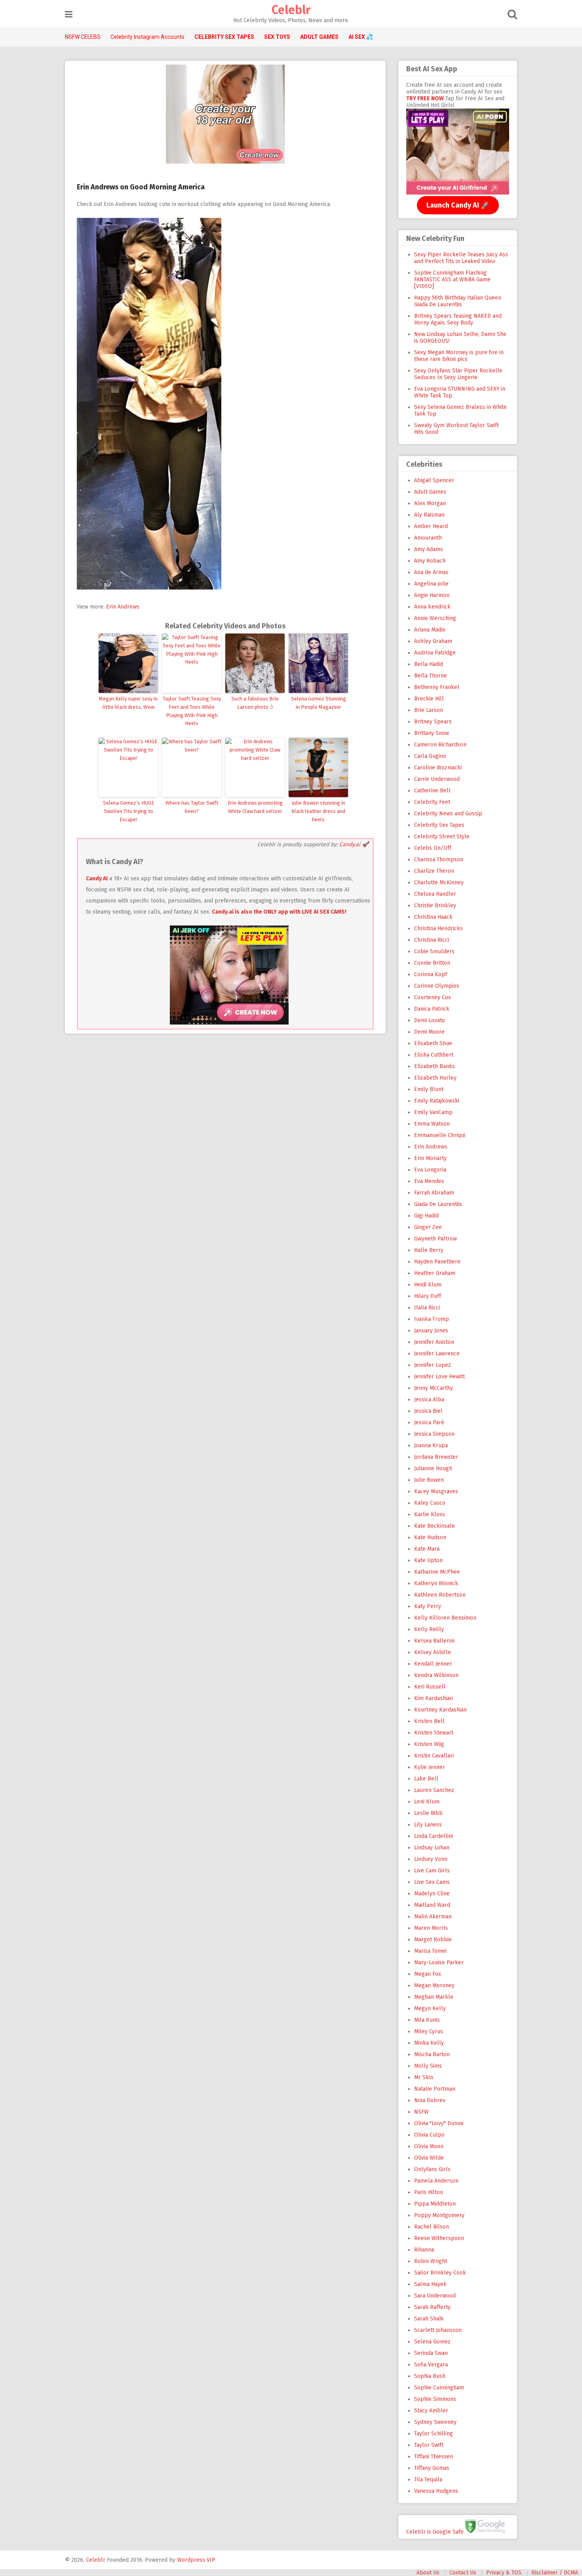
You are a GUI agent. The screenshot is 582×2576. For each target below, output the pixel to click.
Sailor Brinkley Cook (440, 2273)
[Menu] (69, 14)
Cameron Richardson (440, 745)
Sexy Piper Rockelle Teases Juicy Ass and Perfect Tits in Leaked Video (461, 258)
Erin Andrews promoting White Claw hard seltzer (255, 807)
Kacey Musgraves (436, 1491)
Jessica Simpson (434, 1434)
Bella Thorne (431, 676)
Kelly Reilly (429, 1629)
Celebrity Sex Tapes (439, 825)
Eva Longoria (430, 1170)
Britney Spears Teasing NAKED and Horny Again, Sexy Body (458, 319)
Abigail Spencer (434, 480)
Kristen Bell (429, 1721)
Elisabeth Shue (433, 1043)
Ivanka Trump (432, 1319)
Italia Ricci (427, 1308)
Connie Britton (432, 963)
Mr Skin (424, 2077)
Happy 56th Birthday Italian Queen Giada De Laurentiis (458, 301)
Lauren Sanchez (434, 1790)
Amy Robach (430, 561)
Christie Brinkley (435, 905)
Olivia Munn (429, 2146)
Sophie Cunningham (439, 2388)
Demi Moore (429, 1032)
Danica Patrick (432, 1009)
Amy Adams (429, 549)
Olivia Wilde (429, 2158)
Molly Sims (428, 2066)
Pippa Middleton (435, 2204)
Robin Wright (431, 2261)
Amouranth (428, 538)
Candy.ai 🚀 (354, 844)
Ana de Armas (431, 572)
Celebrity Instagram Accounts (147, 37)
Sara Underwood (435, 2296)
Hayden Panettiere (437, 1262)
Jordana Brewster (436, 1457)
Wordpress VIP (196, 2560)
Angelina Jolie (431, 584)
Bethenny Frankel (437, 687)
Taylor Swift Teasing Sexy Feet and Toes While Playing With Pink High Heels (192, 711)
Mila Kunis (427, 2020)
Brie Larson (429, 710)
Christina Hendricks (438, 928)
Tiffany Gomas (432, 2468)
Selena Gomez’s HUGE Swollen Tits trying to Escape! (128, 811)
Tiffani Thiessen (434, 2457)
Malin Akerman (433, 1917)
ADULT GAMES (319, 37)
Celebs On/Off (433, 848)
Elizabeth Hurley (435, 1078)
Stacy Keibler (431, 2411)
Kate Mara (427, 1549)
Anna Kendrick (432, 607)
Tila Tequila (428, 2480)
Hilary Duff (428, 1296)
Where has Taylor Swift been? (192, 807)
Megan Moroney (434, 1985)
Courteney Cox (433, 997)
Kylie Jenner (430, 1767)
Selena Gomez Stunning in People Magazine (319, 703)
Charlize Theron (434, 871)
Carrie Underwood (437, 779)
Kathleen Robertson (440, 1595)
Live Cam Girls (432, 1871)
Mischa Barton (432, 2054)
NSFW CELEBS (83, 37)
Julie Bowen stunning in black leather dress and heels (319, 811)
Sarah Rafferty (432, 2307)
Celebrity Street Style (442, 837)
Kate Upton (428, 1560)
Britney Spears (433, 722)
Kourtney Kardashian (440, 1710)
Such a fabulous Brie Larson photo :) (255, 703)
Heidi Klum (428, 1285)
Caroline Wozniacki (438, 768)
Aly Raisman (429, 515)
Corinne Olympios (437, 986)
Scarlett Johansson (438, 2330)
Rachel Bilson (432, 2227)
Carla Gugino (430, 756)
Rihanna (424, 2250)
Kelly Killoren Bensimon (445, 1618)
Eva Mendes (429, 1181)
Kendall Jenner (433, 1664)
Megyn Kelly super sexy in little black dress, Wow (128, 703)
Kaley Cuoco (430, 1503)
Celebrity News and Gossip (448, 814)
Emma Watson (432, 1124)
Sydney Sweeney (435, 2422)
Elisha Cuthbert (434, 1055)
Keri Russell (430, 1687)
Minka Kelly (429, 2043)
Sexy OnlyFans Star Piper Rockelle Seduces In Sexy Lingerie (458, 374)
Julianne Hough (433, 1468)
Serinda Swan (431, 2353)
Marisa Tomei (430, 1951)
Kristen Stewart (434, 1733)
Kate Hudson (430, 1537)
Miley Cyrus (429, 2031)
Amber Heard (431, 526)
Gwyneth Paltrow (436, 1239)
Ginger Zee (428, 1227)
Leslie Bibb (428, 1813)
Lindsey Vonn (431, 1859)
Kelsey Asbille (433, 1652)
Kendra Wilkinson (436, 1675)
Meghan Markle (434, 1997)
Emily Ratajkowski (437, 1101)
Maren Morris (431, 1928)
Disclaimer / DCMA (555, 2573)
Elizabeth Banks (435, 1066)
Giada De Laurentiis (438, 1204)
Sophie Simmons (435, 2399)
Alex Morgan (430, 503)
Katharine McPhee (437, 1572)
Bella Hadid (429, 664)
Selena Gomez (432, 2342)
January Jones (431, 1331)
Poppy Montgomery (439, 2215)
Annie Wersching (435, 618)
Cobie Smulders (434, 951)
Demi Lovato (430, 1020)
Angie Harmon (432, 595)
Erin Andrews (123, 607)
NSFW (421, 2112)
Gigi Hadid (426, 1216)
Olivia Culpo (429, 2135)
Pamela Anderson (436, 2181)
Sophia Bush (430, 2376)
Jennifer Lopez (433, 1365)
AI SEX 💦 (361, 37)
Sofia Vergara (431, 2365)
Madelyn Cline (432, 1894)
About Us (428, 2573)
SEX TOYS (277, 37)
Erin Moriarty (430, 1158)
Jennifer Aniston (434, 1342)
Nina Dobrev (430, 2100)
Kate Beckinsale (435, 1526)
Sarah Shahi (429, 2319)
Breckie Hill (429, 699)
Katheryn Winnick (436, 1583)
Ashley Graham (433, 641)
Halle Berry (429, 1250)
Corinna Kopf (431, 974)
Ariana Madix (430, 630)
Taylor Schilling (434, 2434)
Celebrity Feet (432, 802)
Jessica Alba (429, 1400)
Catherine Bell (432, 791)
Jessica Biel (428, 1411)
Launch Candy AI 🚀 (458, 205)
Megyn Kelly (430, 2008)
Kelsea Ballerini (434, 1641)
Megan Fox (428, 1974)
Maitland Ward (432, 1905)
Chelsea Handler (435, 894)
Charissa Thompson (439, 860)
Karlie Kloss (430, 1514)
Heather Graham (435, 1273)
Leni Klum (427, 1802)
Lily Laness (428, 1825)
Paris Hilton (429, 2192)
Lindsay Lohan (432, 1848)
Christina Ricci (432, 940)
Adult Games (430, 492)
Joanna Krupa (431, 1445)
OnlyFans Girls (432, 2169)
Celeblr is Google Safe (435, 2531)
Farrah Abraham (434, 1193)
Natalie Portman (435, 2089)
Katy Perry (428, 1606)
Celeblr (291, 10)
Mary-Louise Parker (439, 1963)
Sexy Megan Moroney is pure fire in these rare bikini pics (459, 356)
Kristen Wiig (429, 1744)
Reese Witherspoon (439, 2238)
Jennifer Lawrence (437, 1354)
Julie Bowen (429, 1480)
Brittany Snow (432, 733)
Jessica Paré (429, 1423)
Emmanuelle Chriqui (440, 1135)
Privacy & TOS (504, 2573)
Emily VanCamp (433, 1112)
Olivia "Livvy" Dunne (439, 2123)
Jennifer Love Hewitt (439, 1377)
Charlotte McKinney (439, 883)
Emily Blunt (429, 1089)
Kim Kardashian (434, 1698)
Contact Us (463, 2573)
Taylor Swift (429, 2445)
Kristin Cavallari (434, 1756)
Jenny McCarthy (434, 1388)
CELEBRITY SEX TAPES (224, 37)
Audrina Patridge (435, 653)
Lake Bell (426, 1779)
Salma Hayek (430, 2284)
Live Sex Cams (432, 1882)
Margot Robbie (433, 1940)
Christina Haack (433, 917)
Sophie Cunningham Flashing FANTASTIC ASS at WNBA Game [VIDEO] (452, 280)
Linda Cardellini (434, 1836)
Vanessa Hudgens (436, 2491)
